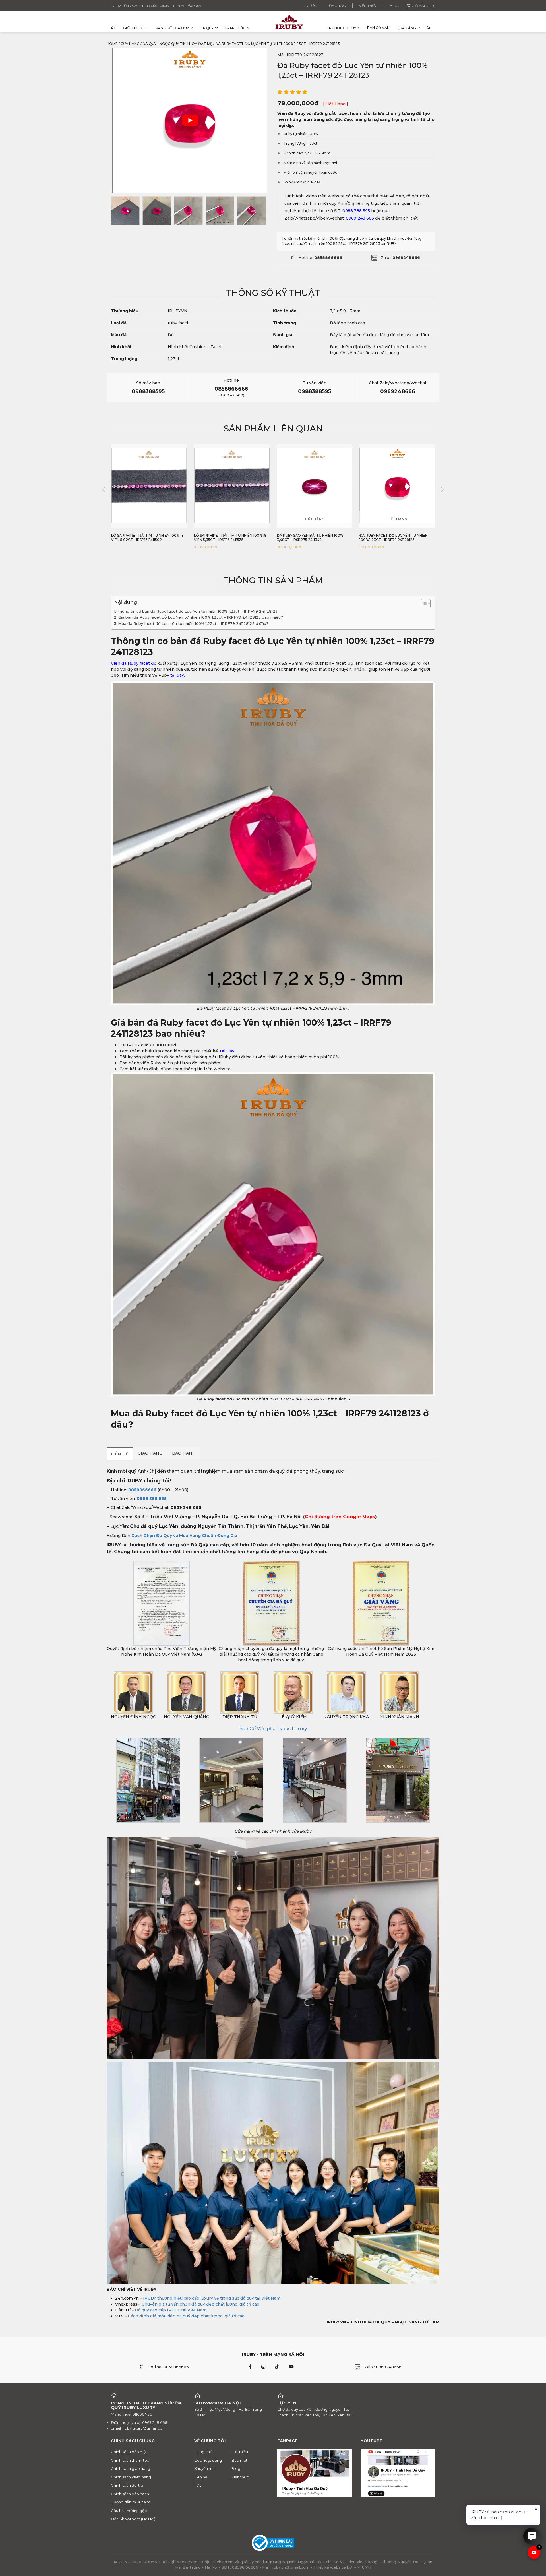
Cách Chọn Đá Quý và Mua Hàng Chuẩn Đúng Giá (184, 1536)
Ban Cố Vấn (378, 28)
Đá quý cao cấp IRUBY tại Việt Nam (171, 2310)
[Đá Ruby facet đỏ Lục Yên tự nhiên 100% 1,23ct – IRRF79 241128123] (125, 210)
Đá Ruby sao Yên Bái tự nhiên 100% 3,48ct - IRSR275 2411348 (227, 538)
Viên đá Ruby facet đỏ (134, 663)
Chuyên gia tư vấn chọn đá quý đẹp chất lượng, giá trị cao (200, 2304)
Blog (395, 6)
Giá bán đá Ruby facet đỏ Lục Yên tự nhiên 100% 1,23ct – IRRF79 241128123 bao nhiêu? (201, 617)
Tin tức (310, 6)
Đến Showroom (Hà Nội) (133, 2519)
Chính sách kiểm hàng (131, 2477)
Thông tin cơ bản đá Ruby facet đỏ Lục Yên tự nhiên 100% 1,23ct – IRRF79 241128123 (197, 611)
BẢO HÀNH (184, 1453)
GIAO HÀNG (150, 1453)
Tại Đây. (227, 1051)
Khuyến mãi (205, 2468)
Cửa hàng (130, 44)
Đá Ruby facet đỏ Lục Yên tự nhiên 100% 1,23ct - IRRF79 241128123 (311, 538)
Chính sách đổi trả (127, 2485)
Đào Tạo (338, 6)
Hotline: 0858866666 (168, 2367)
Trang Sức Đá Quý (171, 28)
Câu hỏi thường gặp (129, 2511)
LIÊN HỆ (120, 1454)
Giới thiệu (133, 28)
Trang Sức (235, 28)
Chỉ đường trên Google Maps (340, 1517)
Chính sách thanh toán (131, 2460)
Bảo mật (239, 2460)
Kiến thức (368, 6)
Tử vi (198, 2485)
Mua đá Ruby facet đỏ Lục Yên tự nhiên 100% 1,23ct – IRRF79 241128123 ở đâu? (193, 623)
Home (112, 44)
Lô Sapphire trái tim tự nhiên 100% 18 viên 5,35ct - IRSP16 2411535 (147, 538)
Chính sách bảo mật (129, 2452)
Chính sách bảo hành (130, 2494)
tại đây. (177, 675)
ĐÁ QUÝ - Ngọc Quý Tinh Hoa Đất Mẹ (177, 44)
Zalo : (401, 257)
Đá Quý (207, 28)
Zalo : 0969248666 (383, 2367)
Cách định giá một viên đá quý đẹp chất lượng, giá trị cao (186, 2316)
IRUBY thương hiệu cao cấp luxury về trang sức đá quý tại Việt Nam (212, 2298)
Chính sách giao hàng (131, 2468)
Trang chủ (203, 2452)
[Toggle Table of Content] (423, 604)
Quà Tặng (406, 28)
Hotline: (320, 257)
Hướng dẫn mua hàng (131, 2502)
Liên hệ (201, 2477)
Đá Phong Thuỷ (341, 28)
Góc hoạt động (208, 2460)
